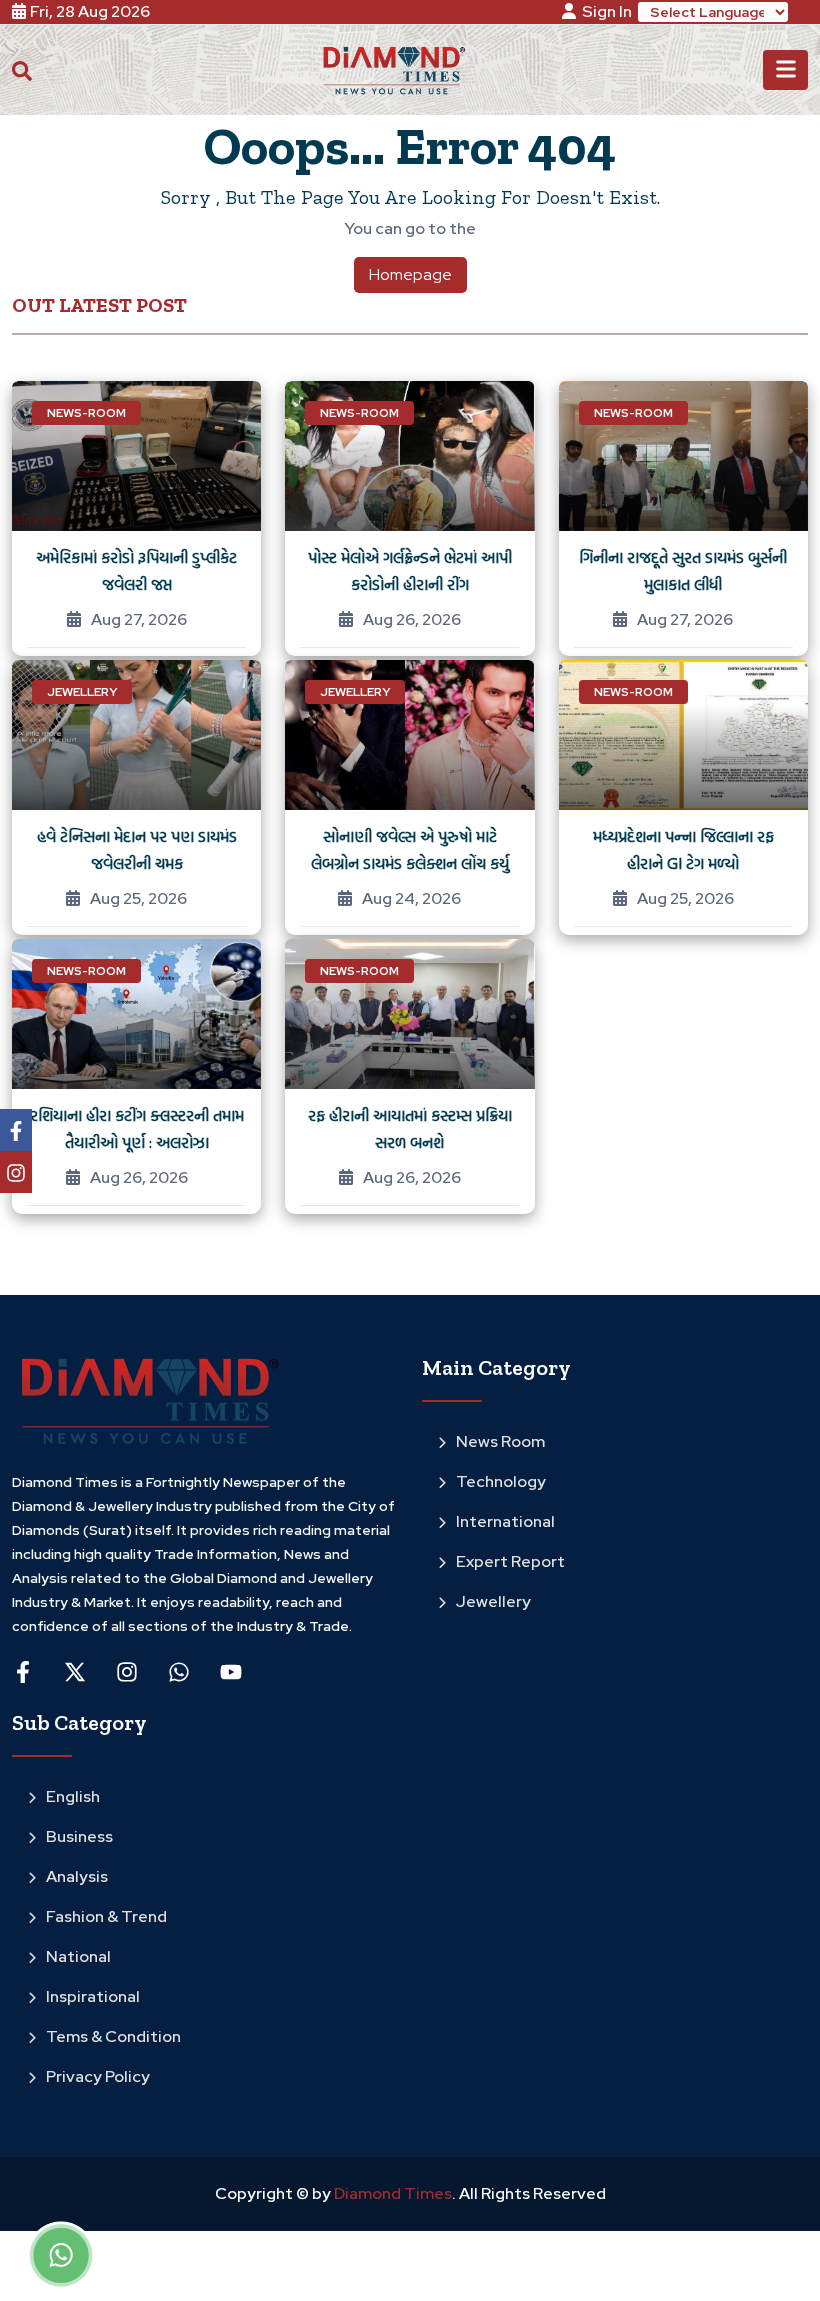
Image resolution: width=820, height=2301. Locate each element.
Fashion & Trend (106, 1916)
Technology (501, 1481)
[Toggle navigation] (785, 70)
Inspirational (93, 1996)
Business (79, 1836)
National (78, 1956)
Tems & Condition (113, 2036)
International (505, 1521)
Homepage (410, 274)
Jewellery (493, 1601)
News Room (500, 1441)
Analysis (77, 1876)
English (73, 1796)
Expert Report (510, 1561)
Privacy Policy (98, 2076)
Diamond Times (391, 2193)
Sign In (607, 11)
